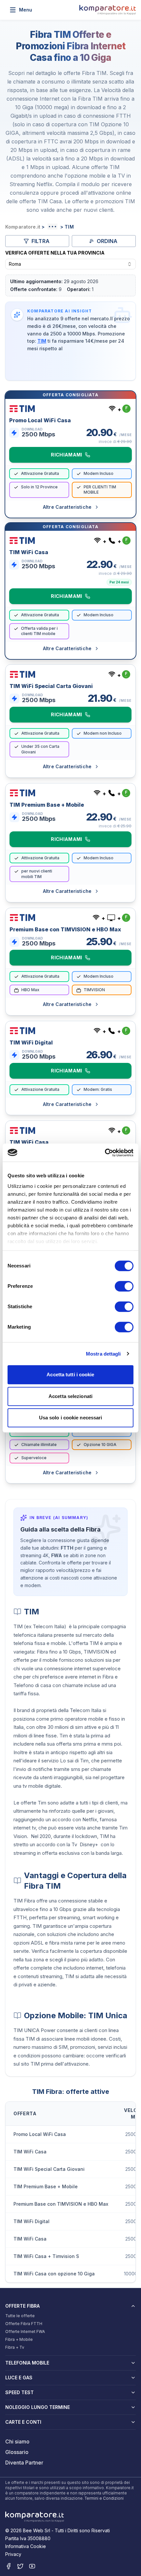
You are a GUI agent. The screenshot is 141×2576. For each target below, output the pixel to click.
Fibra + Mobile (19, 2339)
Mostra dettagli (103, 1354)
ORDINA (107, 241)
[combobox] (70, 264)
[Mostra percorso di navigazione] (52, 227)
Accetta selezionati (70, 1396)
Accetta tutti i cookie (70, 1374)
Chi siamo (17, 2441)
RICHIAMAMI (67, 455)
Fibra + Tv (15, 2347)
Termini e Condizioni (104, 2498)
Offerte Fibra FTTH (24, 2324)
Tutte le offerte (20, 2316)
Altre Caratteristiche (67, 507)
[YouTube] (32, 2566)
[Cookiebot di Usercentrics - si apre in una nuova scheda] (105, 1153)
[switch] (124, 1286)
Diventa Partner (24, 2463)
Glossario (17, 2452)
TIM (42, 341)
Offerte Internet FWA (25, 2331)
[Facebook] (9, 2566)
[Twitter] (20, 2566)
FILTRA (40, 241)
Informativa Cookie (26, 2546)
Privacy (13, 2554)
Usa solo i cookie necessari (71, 1418)
